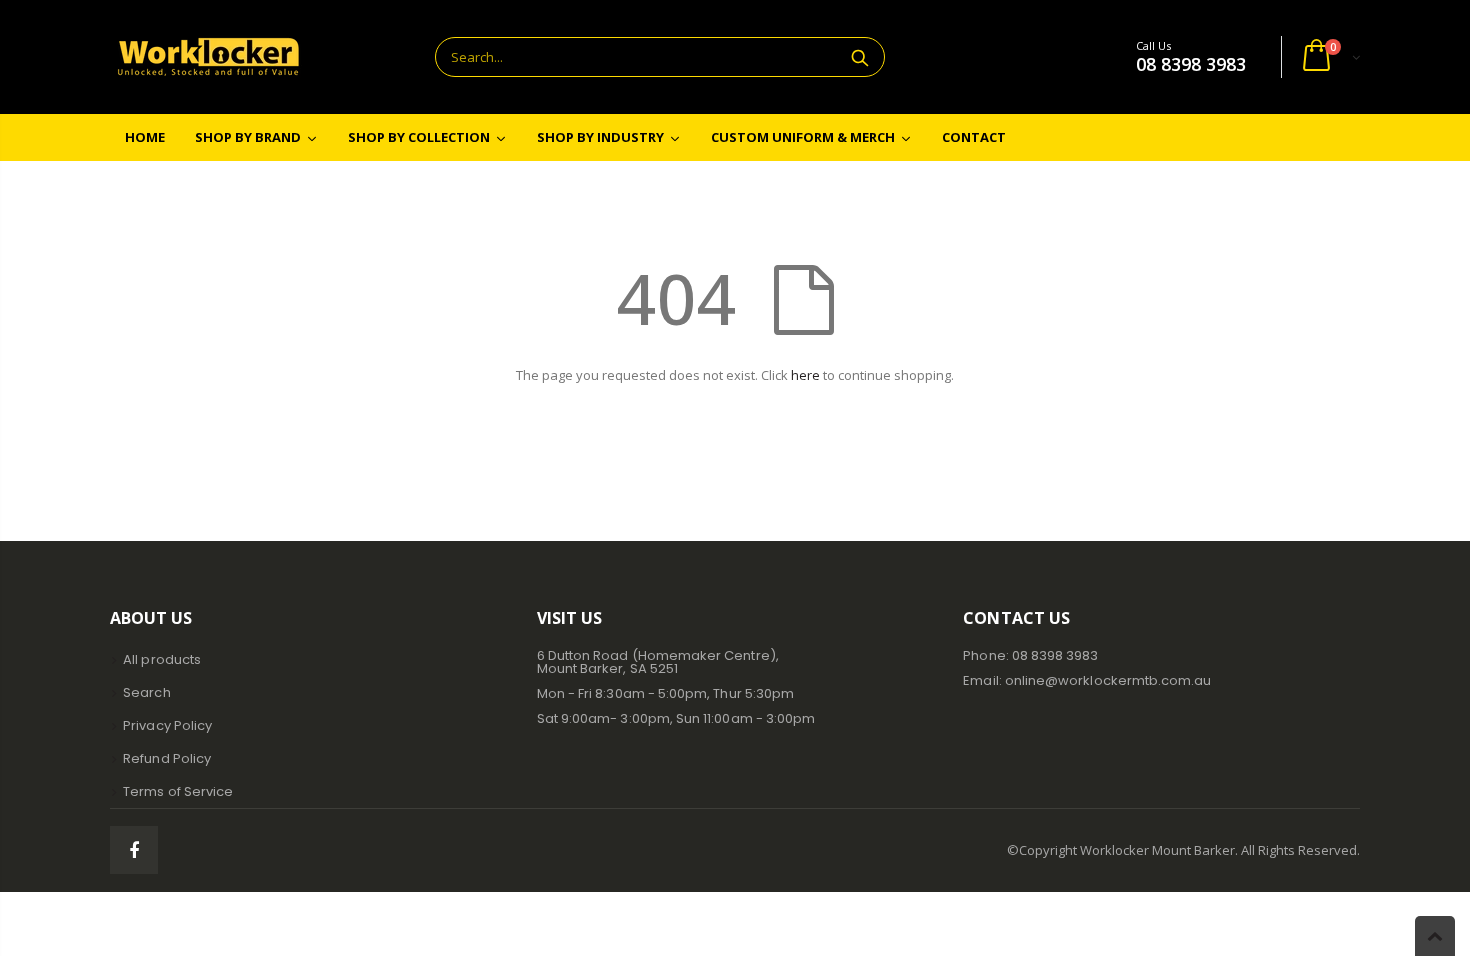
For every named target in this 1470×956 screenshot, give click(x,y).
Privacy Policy (167, 725)
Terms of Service (178, 791)
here (805, 375)
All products (162, 659)
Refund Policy (167, 758)
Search (859, 57)
